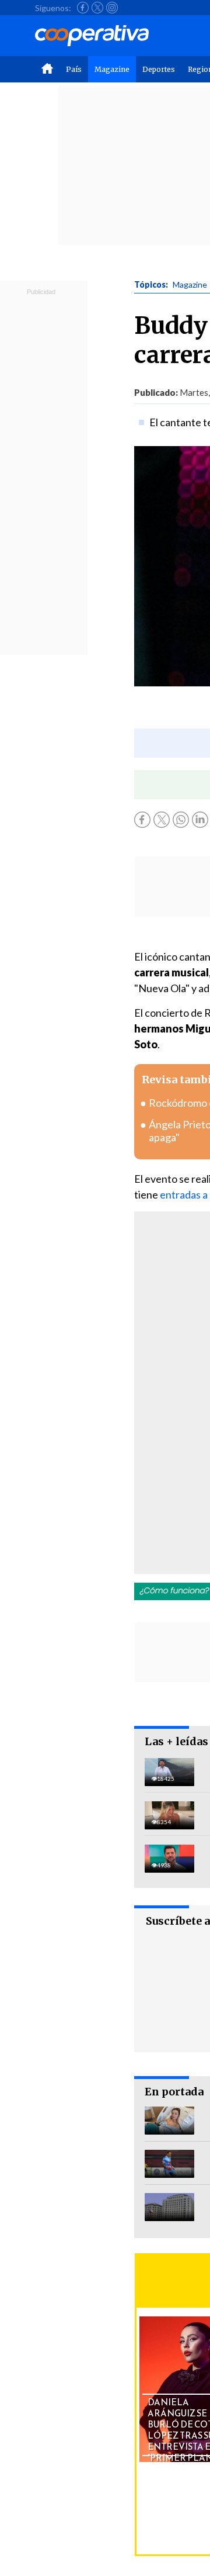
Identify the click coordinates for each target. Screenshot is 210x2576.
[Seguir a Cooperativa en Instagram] (112, 8)
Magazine (112, 69)
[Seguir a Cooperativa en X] (97, 8)
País (74, 69)
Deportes (159, 69)
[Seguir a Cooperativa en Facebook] (83, 8)
